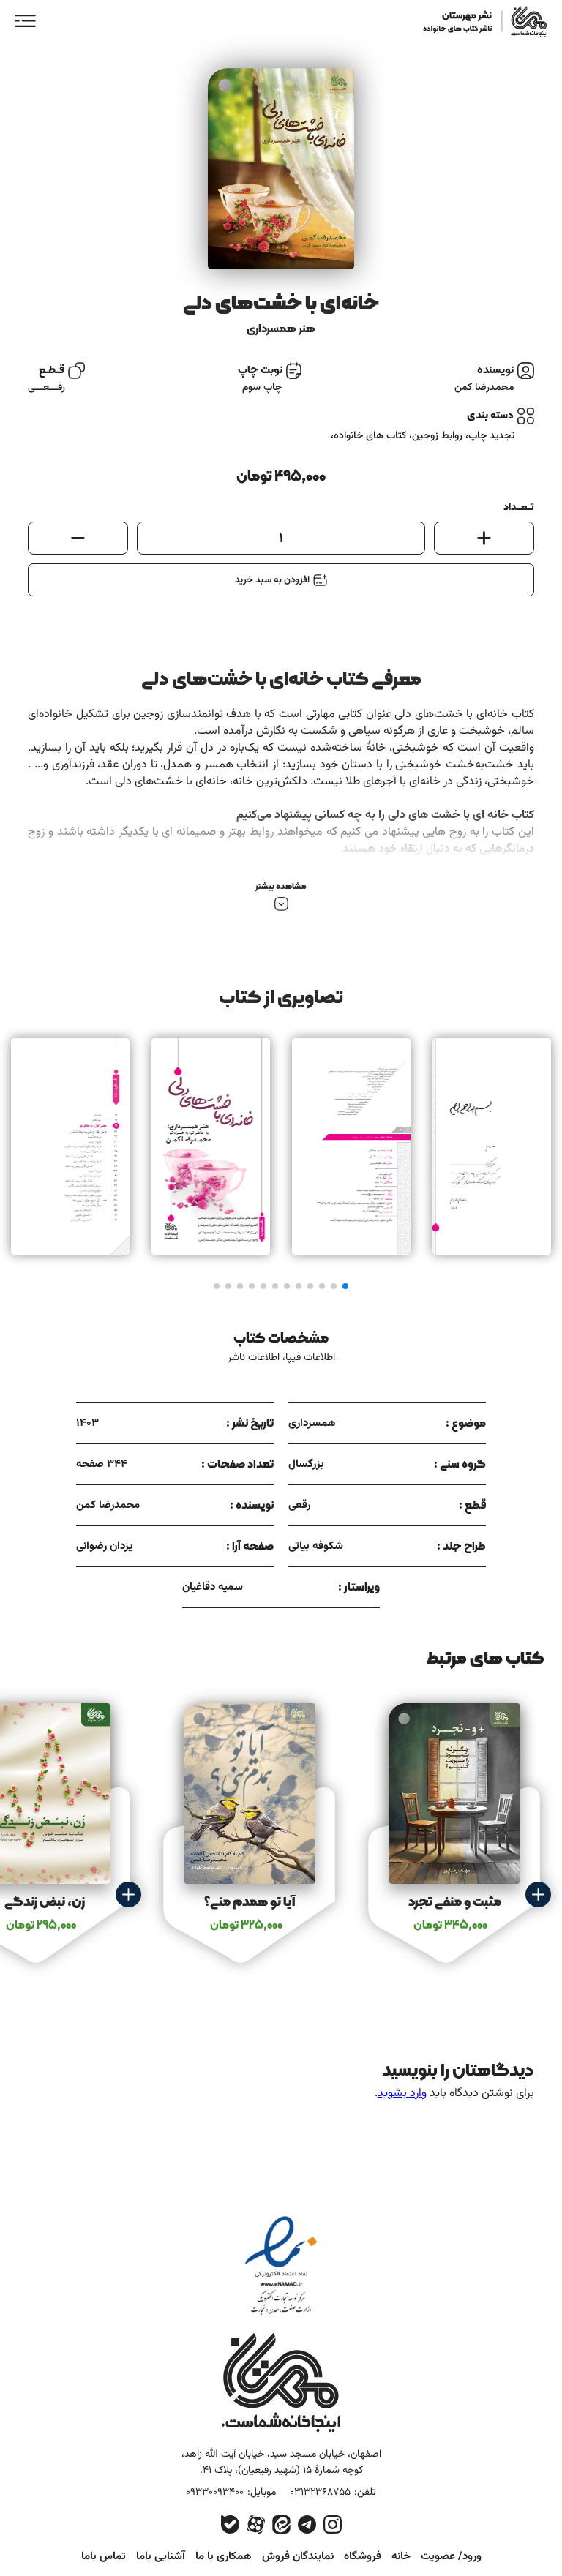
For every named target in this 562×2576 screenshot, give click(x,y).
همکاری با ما (224, 2557)
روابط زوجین (437, 436)
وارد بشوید (402, 2094)
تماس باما (104, 2557)
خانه (401, 2557)
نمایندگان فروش (298, 2557)
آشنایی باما (161, 2557)
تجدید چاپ (491, 436)
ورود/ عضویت (451, 2557)
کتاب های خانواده (370, 436)
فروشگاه (363, 2557)
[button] (345, 1286)
